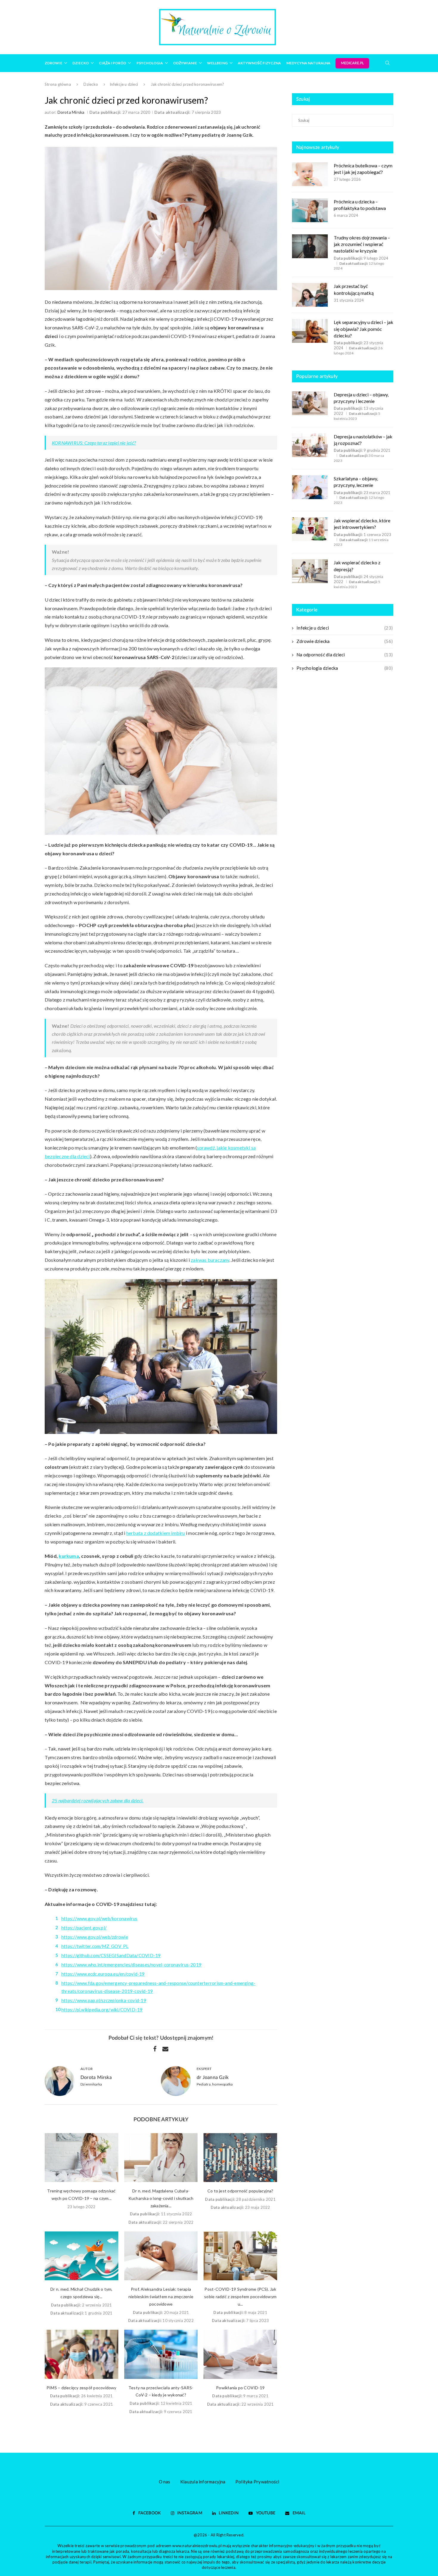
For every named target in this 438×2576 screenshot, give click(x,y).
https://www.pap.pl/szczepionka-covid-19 (104, 2000)
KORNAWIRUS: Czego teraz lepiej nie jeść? (94, 443)
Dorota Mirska (71, 112)
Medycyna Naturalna (308, 63)
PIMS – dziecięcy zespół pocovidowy (81, 2388)
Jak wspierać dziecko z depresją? (357, 566)
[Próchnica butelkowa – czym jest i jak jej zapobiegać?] (310, 174)
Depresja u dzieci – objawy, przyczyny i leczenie (361, 398)
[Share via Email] (165, 2049)
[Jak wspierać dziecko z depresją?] (310, 571)
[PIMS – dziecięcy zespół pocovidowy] (81, 2354)
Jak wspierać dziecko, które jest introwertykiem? (362, 524)
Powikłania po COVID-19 (240, 2388)
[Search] (387, 63)
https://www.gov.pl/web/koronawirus (100, 1918)
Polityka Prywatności (257, 2482)
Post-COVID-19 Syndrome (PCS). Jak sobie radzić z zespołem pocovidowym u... (240, 2297)
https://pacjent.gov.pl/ (84, 1928)
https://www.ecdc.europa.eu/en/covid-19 (103, 1974)
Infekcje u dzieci (124, 84)
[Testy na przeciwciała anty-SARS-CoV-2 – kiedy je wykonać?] (161, 2354)
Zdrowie (53, 63)
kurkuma (69, 1556)
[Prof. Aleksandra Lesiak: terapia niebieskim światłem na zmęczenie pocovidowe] (161, 2256)
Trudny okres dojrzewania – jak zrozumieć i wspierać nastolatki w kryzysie (362, 244)
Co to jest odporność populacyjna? (240, 2191)
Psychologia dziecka (345, 668)
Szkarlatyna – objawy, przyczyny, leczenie (356, 482)
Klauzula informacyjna (203, 2482)
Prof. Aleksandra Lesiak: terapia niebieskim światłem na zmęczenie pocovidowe (161, 2297)
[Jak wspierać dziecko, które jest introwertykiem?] (310, 529)
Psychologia (150, 63)
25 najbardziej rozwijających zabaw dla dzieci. (98, 1800)
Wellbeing (217, 63)
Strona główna (58, 84)
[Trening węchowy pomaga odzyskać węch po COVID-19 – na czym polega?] (81, 2158)
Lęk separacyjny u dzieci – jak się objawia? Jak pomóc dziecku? (364, 329)
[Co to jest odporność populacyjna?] (240, 2158)
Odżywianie (185, 63)
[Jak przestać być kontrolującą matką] (310, 295)
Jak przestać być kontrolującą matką (354, 289)
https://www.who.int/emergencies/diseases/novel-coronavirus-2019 (131, 1965)
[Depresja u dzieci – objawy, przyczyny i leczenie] (310, 403)
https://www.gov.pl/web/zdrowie (95, 1937)
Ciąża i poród (112, 63)
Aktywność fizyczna (259, 63)
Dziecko (81, 63)
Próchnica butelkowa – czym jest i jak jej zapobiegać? (363, 169)
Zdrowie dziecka (345, 641)
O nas (165, 2482)
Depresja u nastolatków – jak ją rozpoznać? (363, 440)
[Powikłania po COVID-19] (240, 2354)
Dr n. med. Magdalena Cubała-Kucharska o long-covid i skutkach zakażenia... (161, 2198)
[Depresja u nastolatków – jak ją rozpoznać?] (310, 445)
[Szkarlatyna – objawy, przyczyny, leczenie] (310, 487)
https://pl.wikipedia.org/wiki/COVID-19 (102, 2010)
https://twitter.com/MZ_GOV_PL (95, 1946)
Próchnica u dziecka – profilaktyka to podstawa (360, 205)
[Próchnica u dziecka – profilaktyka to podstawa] (310, 210)
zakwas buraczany (210, 1260)
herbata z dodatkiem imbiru (156, 1533)
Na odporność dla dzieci (345, 655)
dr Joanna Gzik (213, 2077)
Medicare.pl (352, 63)
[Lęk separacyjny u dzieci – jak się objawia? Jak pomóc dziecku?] (310, 331)
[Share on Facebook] (155, 2049)
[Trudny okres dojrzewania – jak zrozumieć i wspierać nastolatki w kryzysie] (310, 246)
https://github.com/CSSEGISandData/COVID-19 (111, 1955)
